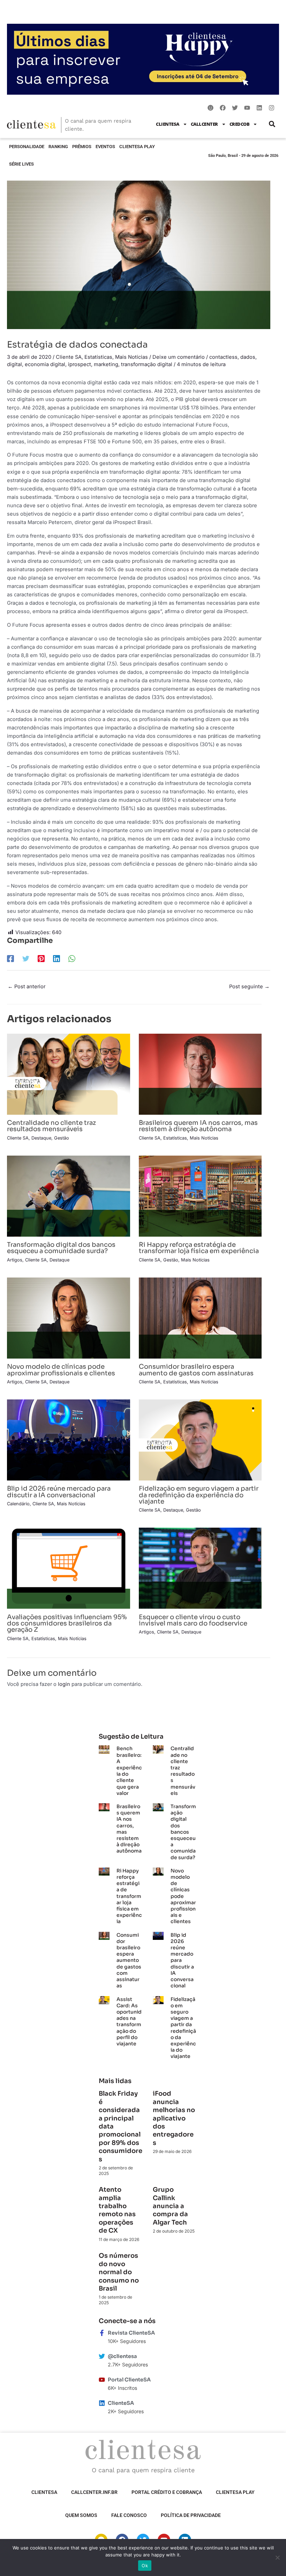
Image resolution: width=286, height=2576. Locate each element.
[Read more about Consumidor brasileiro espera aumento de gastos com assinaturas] (200, 1318)
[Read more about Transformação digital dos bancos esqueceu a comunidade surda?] (69, 1196)
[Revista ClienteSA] (102, 2333)
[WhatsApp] (72, 959)
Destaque (41, 1138)
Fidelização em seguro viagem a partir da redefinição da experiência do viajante (199, 1495)
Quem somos (81, 2515)
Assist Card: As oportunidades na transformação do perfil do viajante (129, 2021)
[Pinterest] (41, 959)
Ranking (58, 147)
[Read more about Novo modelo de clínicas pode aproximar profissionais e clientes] (69, 1318)
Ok (145, 2566)
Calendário (18, 1504)
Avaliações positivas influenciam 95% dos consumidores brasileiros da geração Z (67, 1623)
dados (248, 357)
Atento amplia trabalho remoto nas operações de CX (117, 2210)
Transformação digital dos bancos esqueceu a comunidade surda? (61, 1248)
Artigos (15, 1260)
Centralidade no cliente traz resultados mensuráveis (51, 1126)
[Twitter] (26, 959)
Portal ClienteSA (129, 2380)
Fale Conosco (129, 2515)
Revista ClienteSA (131, 2333)
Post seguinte (249, 987)
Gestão (62, 1138)
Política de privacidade (191, 2515)
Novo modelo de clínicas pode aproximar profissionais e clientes (61, 1370)
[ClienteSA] (102, 2403)
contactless (223, 357)
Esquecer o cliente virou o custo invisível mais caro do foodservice (193, 1620)
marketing (106, 364)
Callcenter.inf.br (94, 2492)
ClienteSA (168, 124)
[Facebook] (10, 959)
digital (14, 364)
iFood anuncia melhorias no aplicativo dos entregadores (174, 2118)
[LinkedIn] (57, 959)
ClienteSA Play (137, 147)
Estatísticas (98, 357)
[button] (272, 124)
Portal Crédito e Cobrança (167, 2492)
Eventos (105, 147)
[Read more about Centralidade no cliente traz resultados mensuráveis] (69, 1074)
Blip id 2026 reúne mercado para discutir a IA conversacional (59, 1491)
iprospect (80, 364)
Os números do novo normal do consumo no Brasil (119, 2272)
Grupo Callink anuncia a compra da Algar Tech (170, 2206)
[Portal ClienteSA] (102, 2380)
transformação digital (147, 364)
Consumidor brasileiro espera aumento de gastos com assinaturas (196, 1370)
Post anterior (27, 987)
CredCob (240, 124)
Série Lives (21, 164)
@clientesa (122, 2356)
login (64, 1684)
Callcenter (204, 124)
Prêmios (82, 147)
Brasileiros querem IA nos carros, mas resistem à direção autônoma (198, 1126)
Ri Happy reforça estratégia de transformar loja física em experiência (199, 1248)
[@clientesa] (102, 2356)
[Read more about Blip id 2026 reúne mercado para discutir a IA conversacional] (69, 1440)
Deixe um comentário (179, 357)
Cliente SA (69, 357)
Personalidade (27, 147)
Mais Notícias (131, 357)
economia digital (45, 364)
